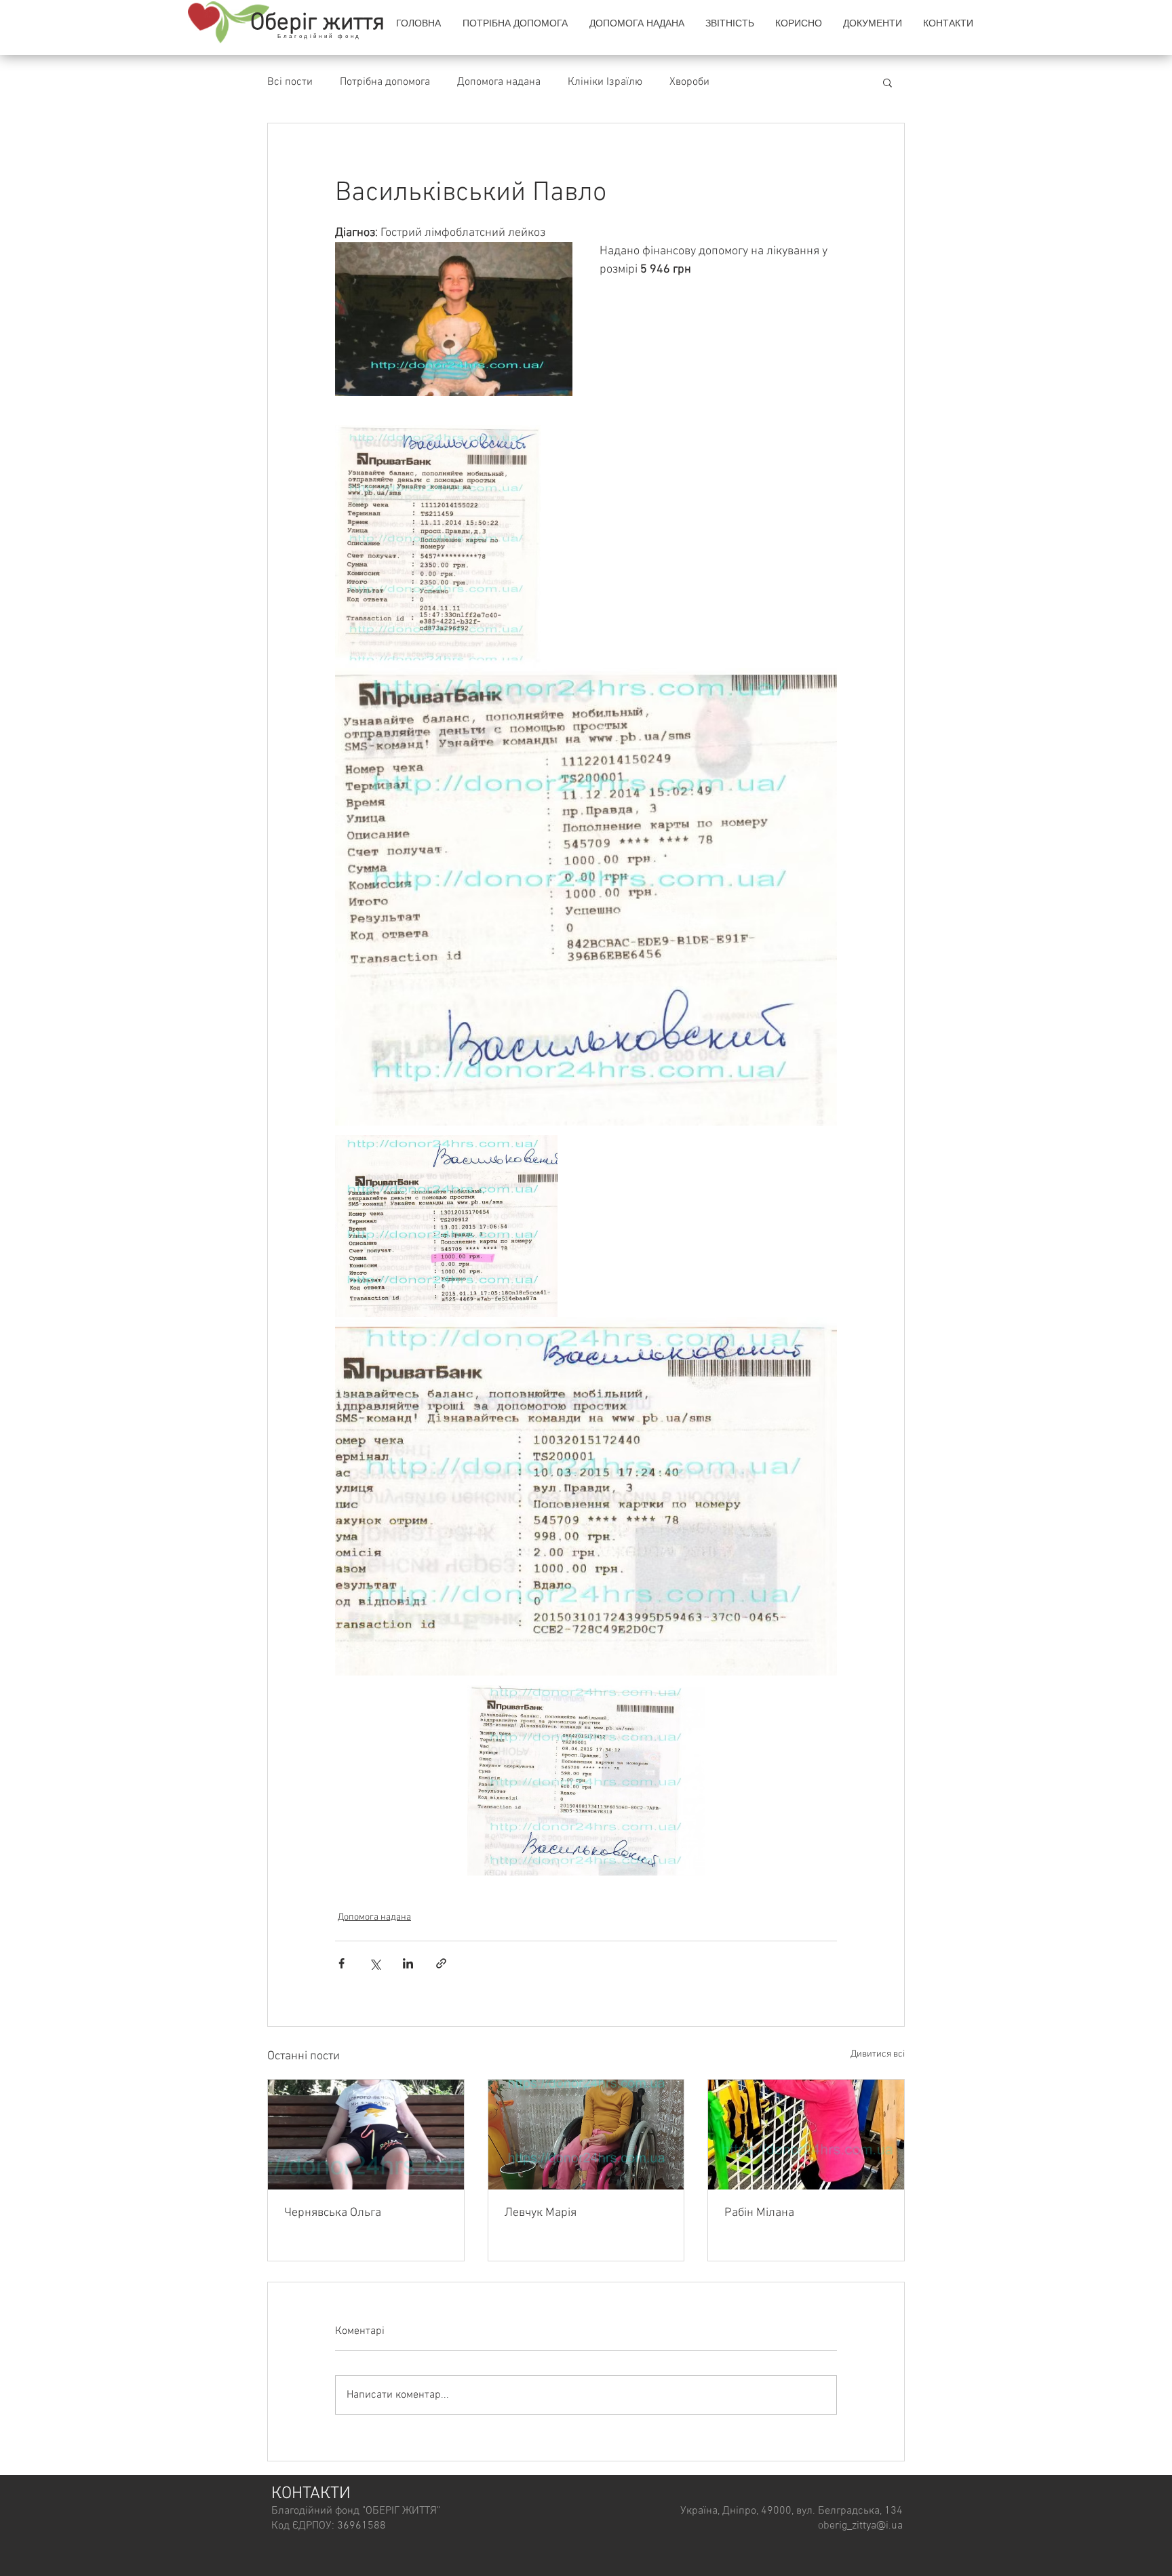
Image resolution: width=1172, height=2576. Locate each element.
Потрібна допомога (385, 82)
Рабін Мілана (759, 2213)
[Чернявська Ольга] (366, 2135)
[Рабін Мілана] (806, 2135)
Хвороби (689, 82)
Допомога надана (499, 82)
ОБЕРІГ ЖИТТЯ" (403, 2511)
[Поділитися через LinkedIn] (408, 1963)
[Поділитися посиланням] (441, 1963)
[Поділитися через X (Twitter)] (375, 1963)
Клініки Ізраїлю (605, 82)
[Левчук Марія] (586, 2135)
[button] (798, 23)
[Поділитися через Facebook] (341, 1963)
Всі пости (290, 82)
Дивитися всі (878, 2054)
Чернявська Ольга (333, 2213)
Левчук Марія (541, 2213)
